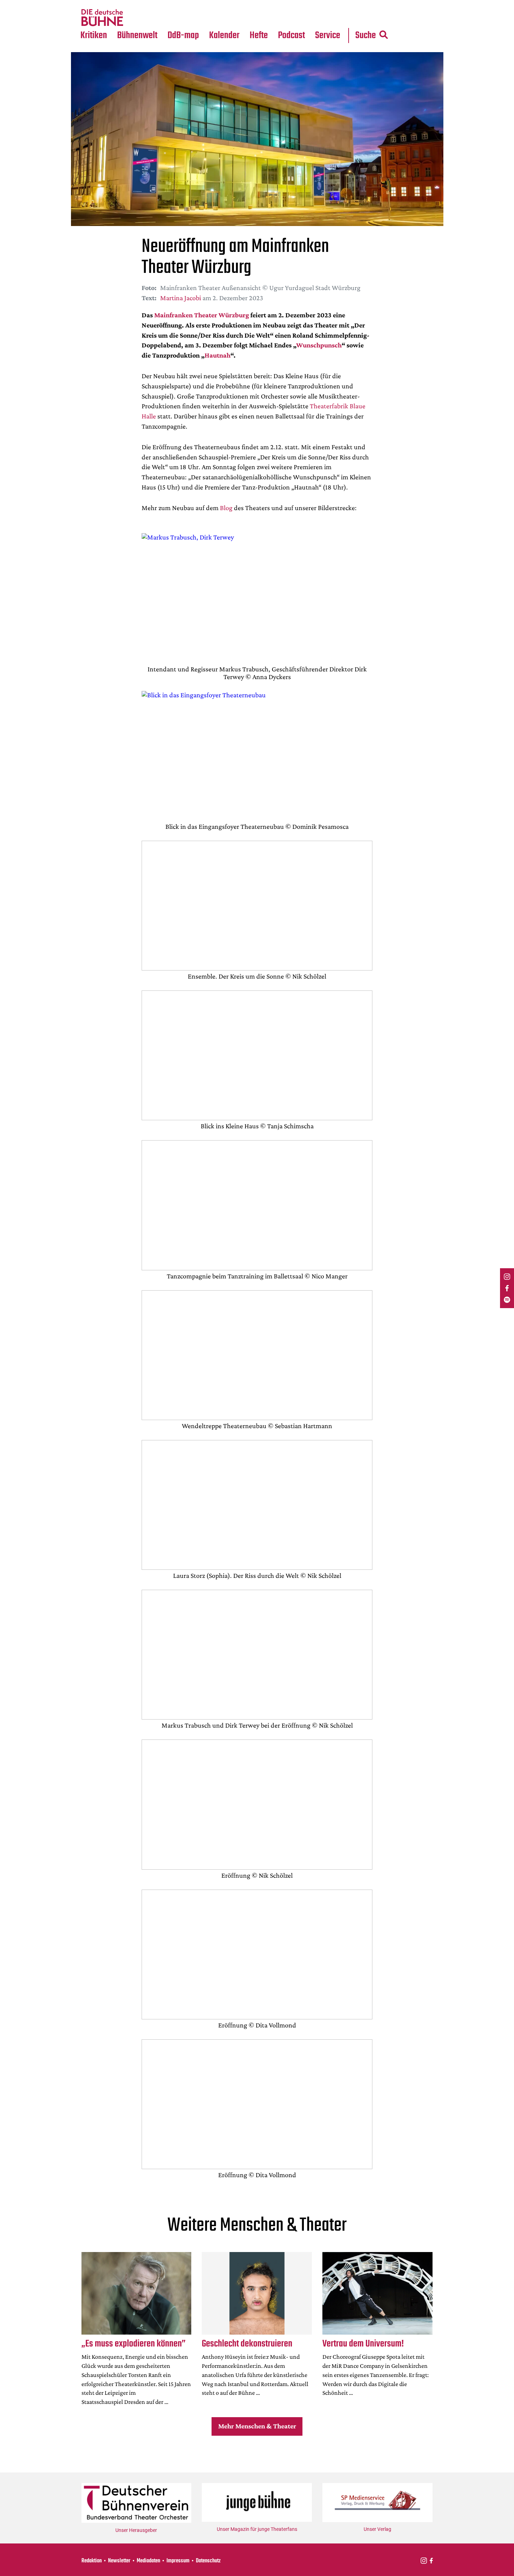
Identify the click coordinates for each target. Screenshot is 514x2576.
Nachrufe (132, 4)
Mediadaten (333, 18)
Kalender (224, 36)
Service (328, 36)
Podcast (291, 36)
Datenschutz (208, 2561)
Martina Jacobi (181, 298)
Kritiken (94, 36)
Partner (328, 4)
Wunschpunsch (319, 345)
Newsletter (119, 2561)
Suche (366, 36)
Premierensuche (234, 4)
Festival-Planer (233, 18)
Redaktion (92, 2561)
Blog (226, 508)
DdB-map (183, 36)
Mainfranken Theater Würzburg (202, 315)
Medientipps (136, 18)
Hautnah (217, 355)
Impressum (178, 2561)
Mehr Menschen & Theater (257, 2426)
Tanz (89, 4)
